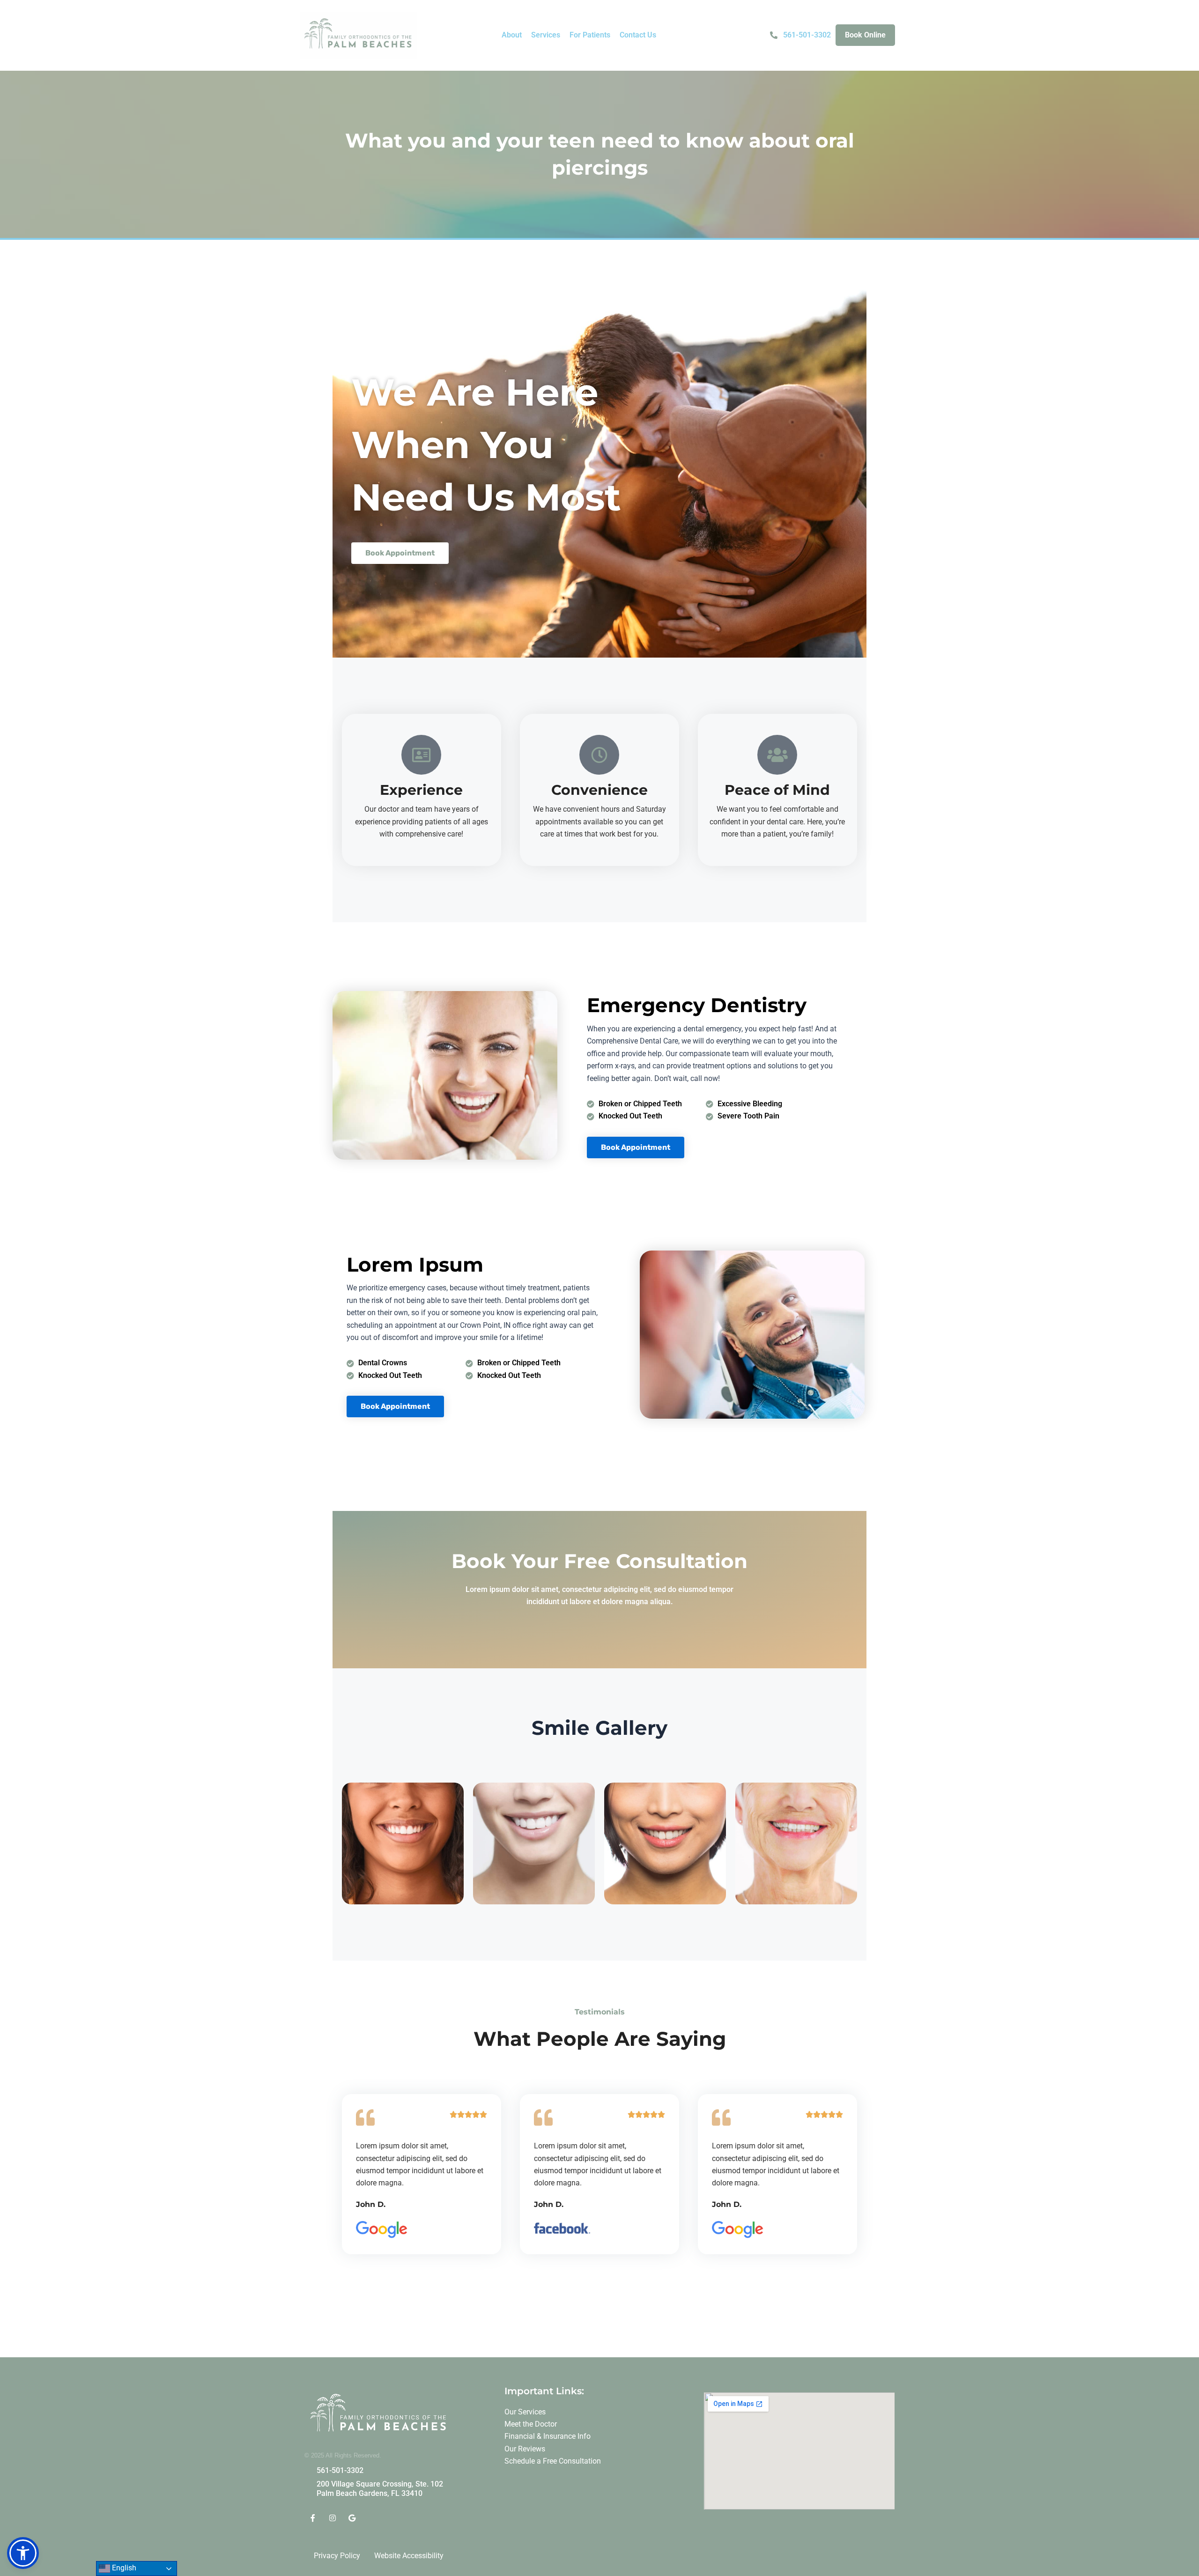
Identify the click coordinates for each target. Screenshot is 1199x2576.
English (123, 2568)
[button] (512, 35)
